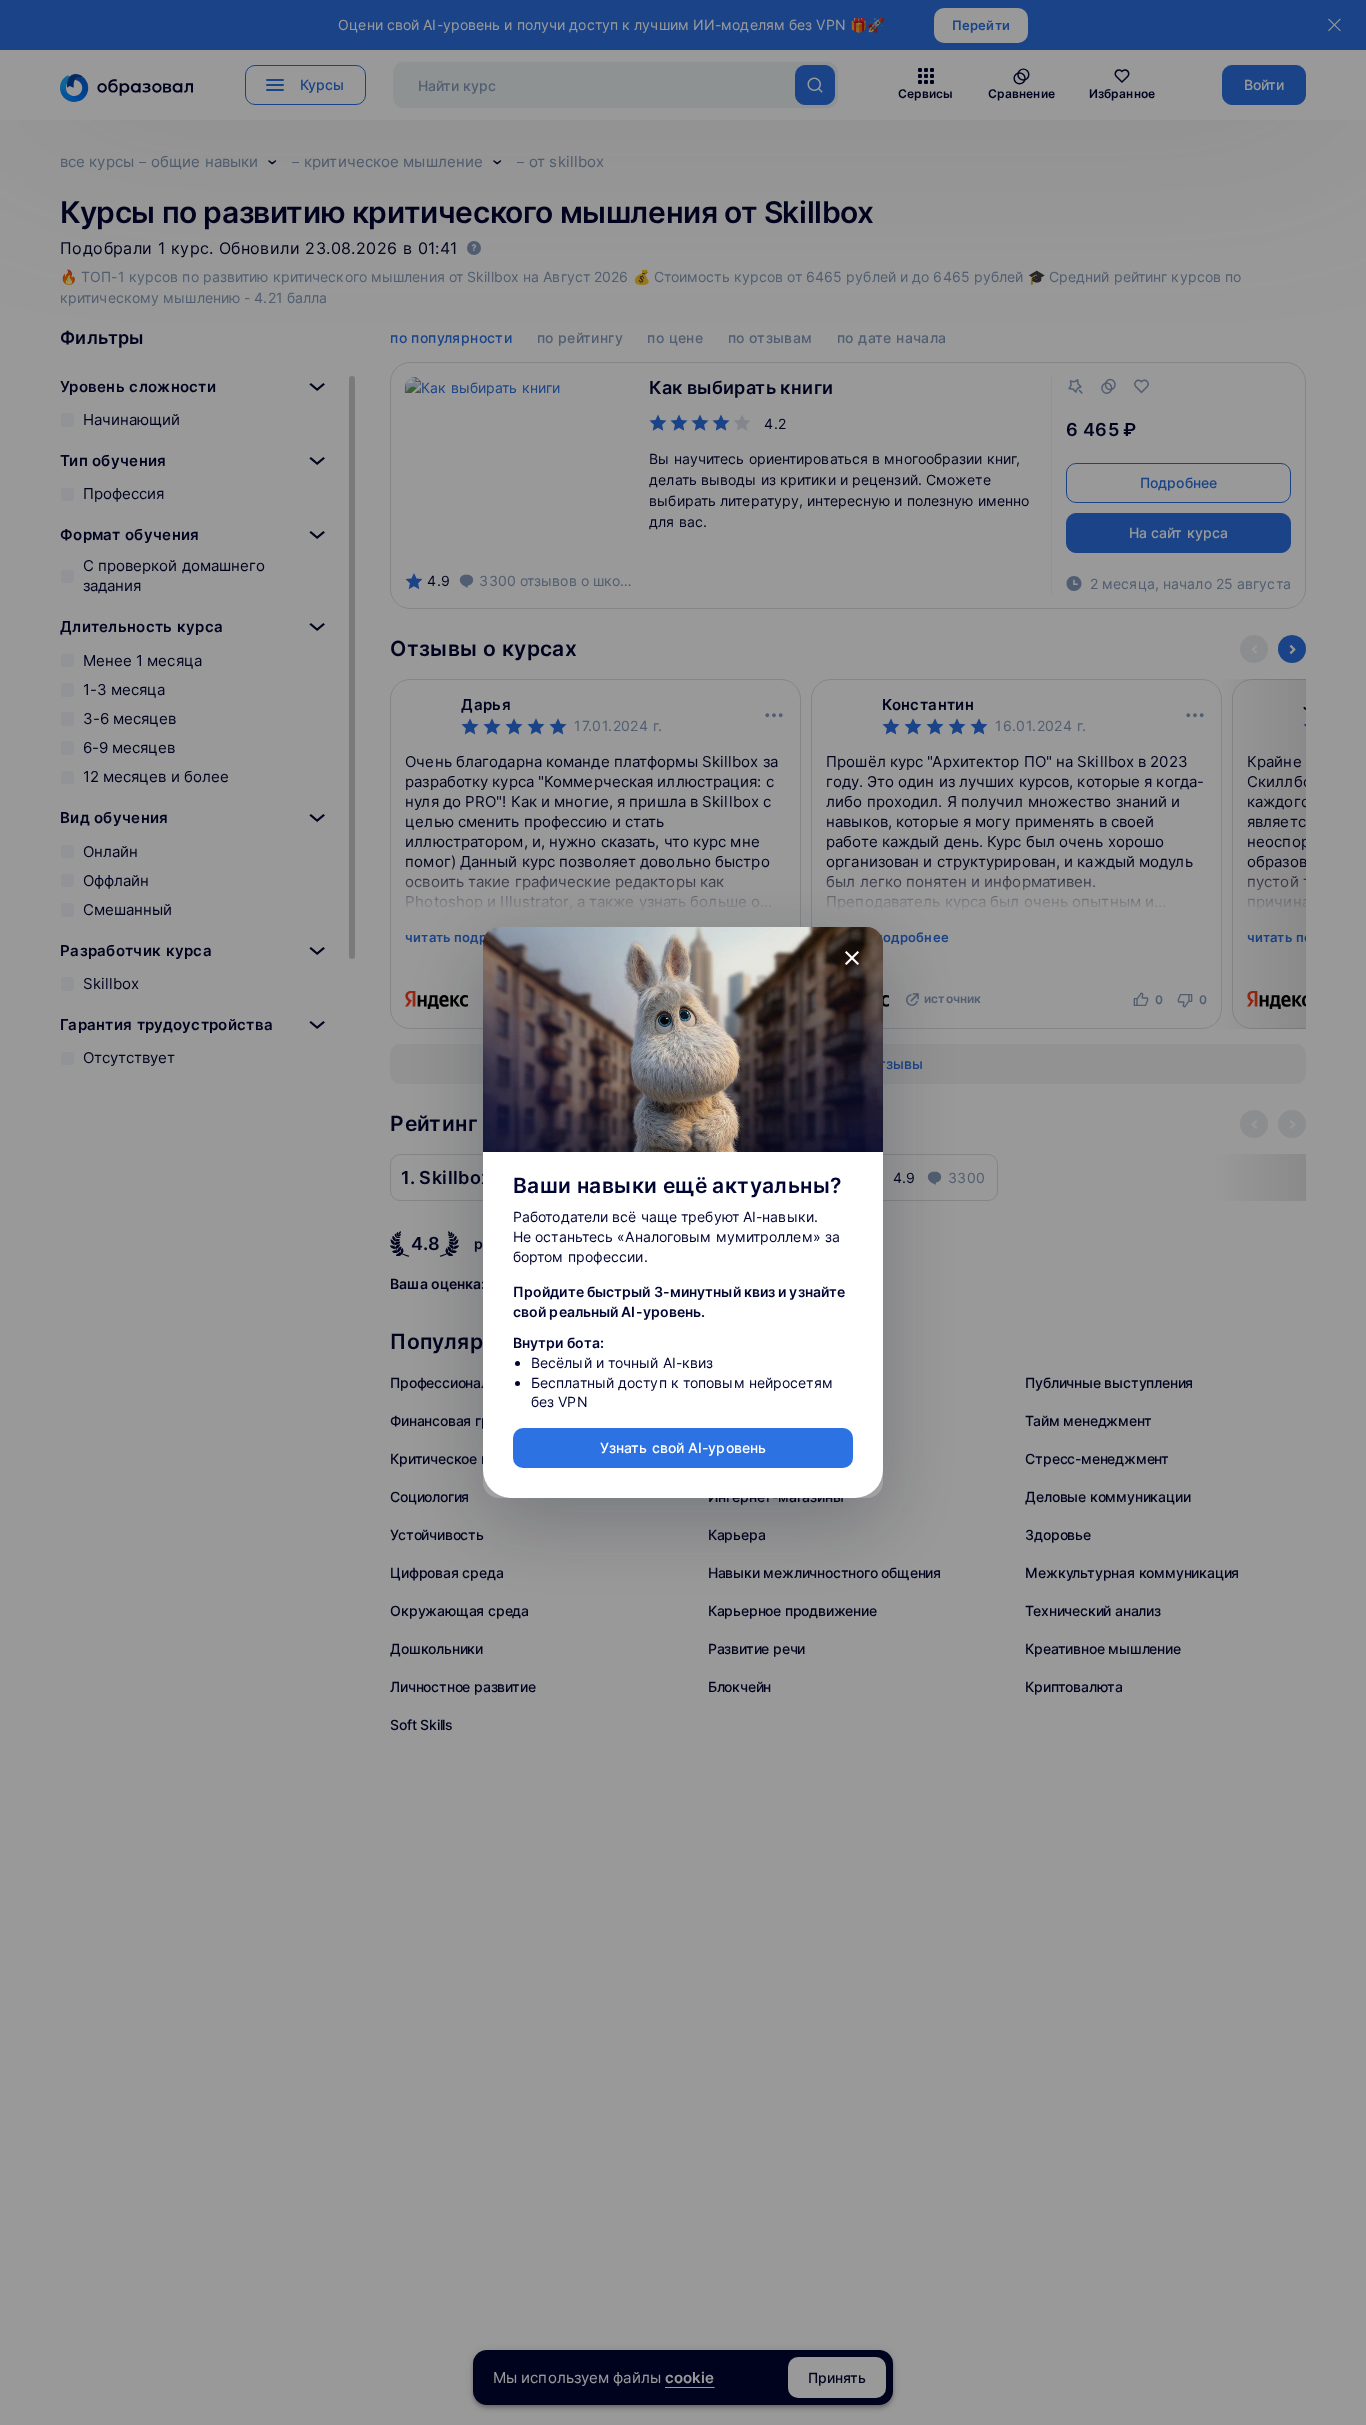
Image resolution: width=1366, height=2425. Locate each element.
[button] (852, 958)
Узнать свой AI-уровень (683, 1447)
